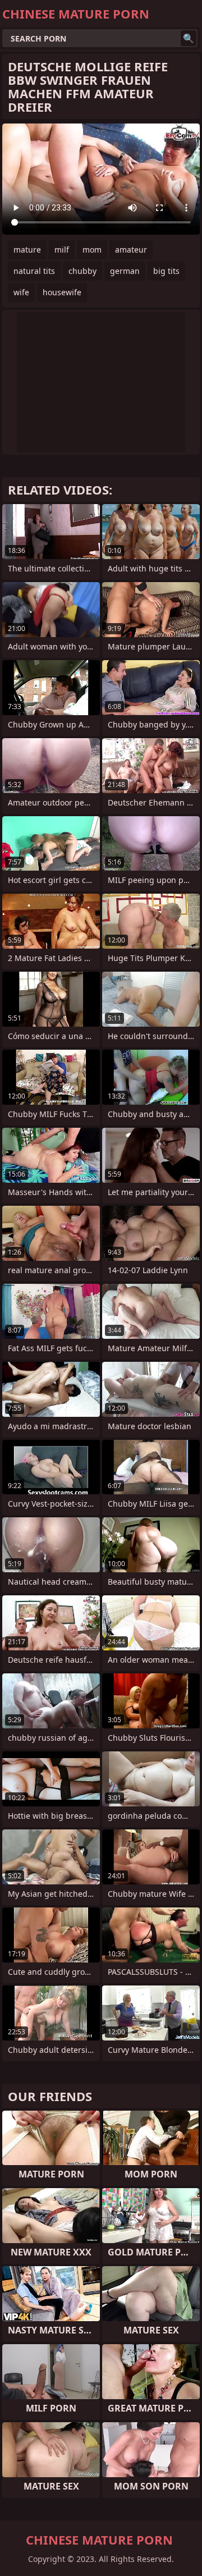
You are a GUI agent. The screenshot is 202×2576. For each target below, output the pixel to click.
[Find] (189, 38)
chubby (82, 271)
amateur (131, 250)
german (125, 271)
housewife (62, 292)
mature (27, 250)
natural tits (34, 271)
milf (62, 250)
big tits (166, 271)
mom (92, 250)
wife (21, 292)
